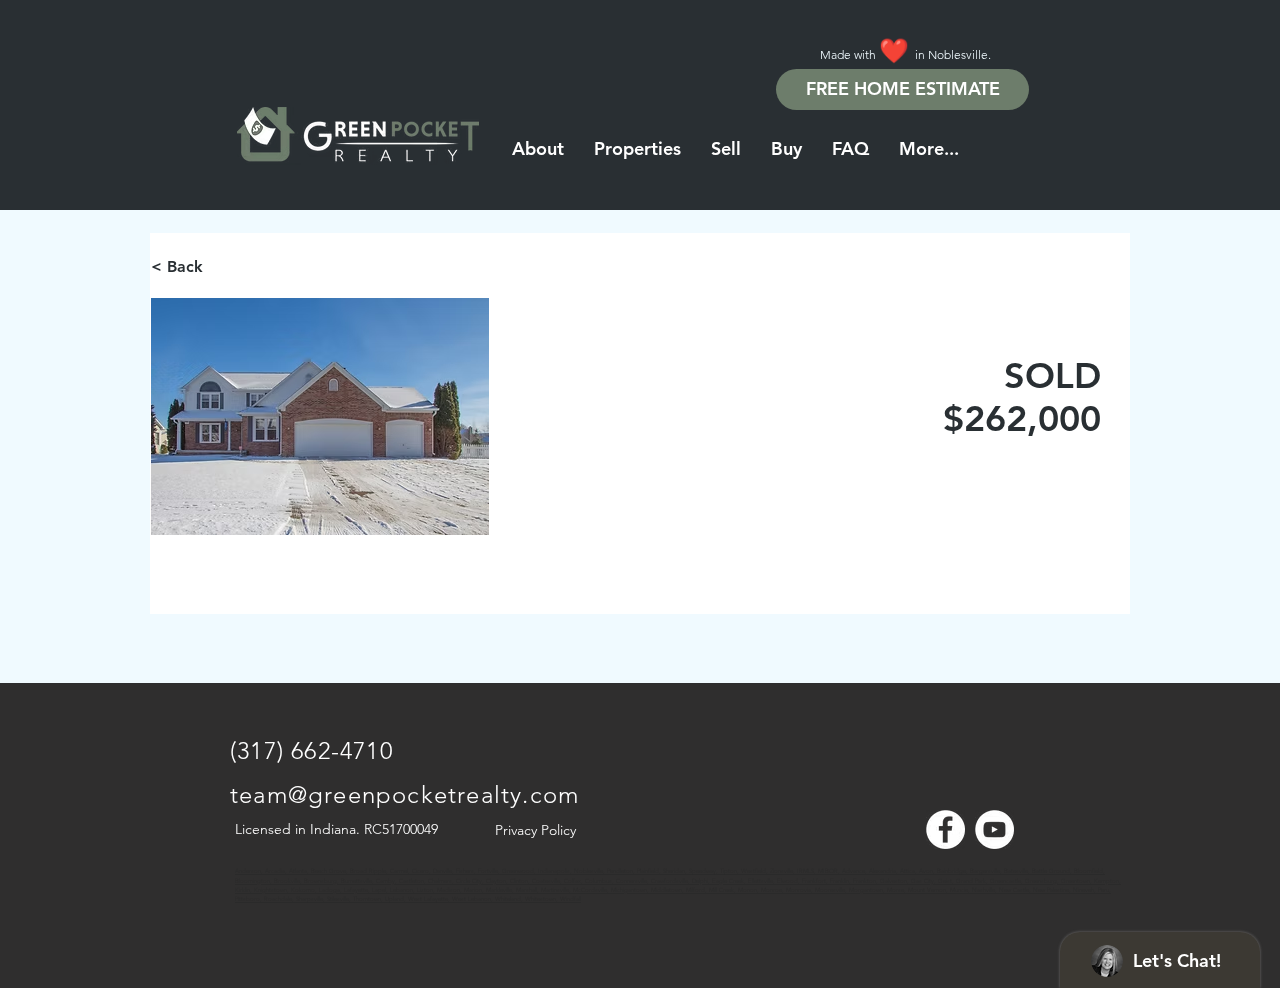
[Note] (248, 880)
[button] (929, 149)
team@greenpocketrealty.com (404, 794)
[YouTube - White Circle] (994, 829)
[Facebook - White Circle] (945, 829)
